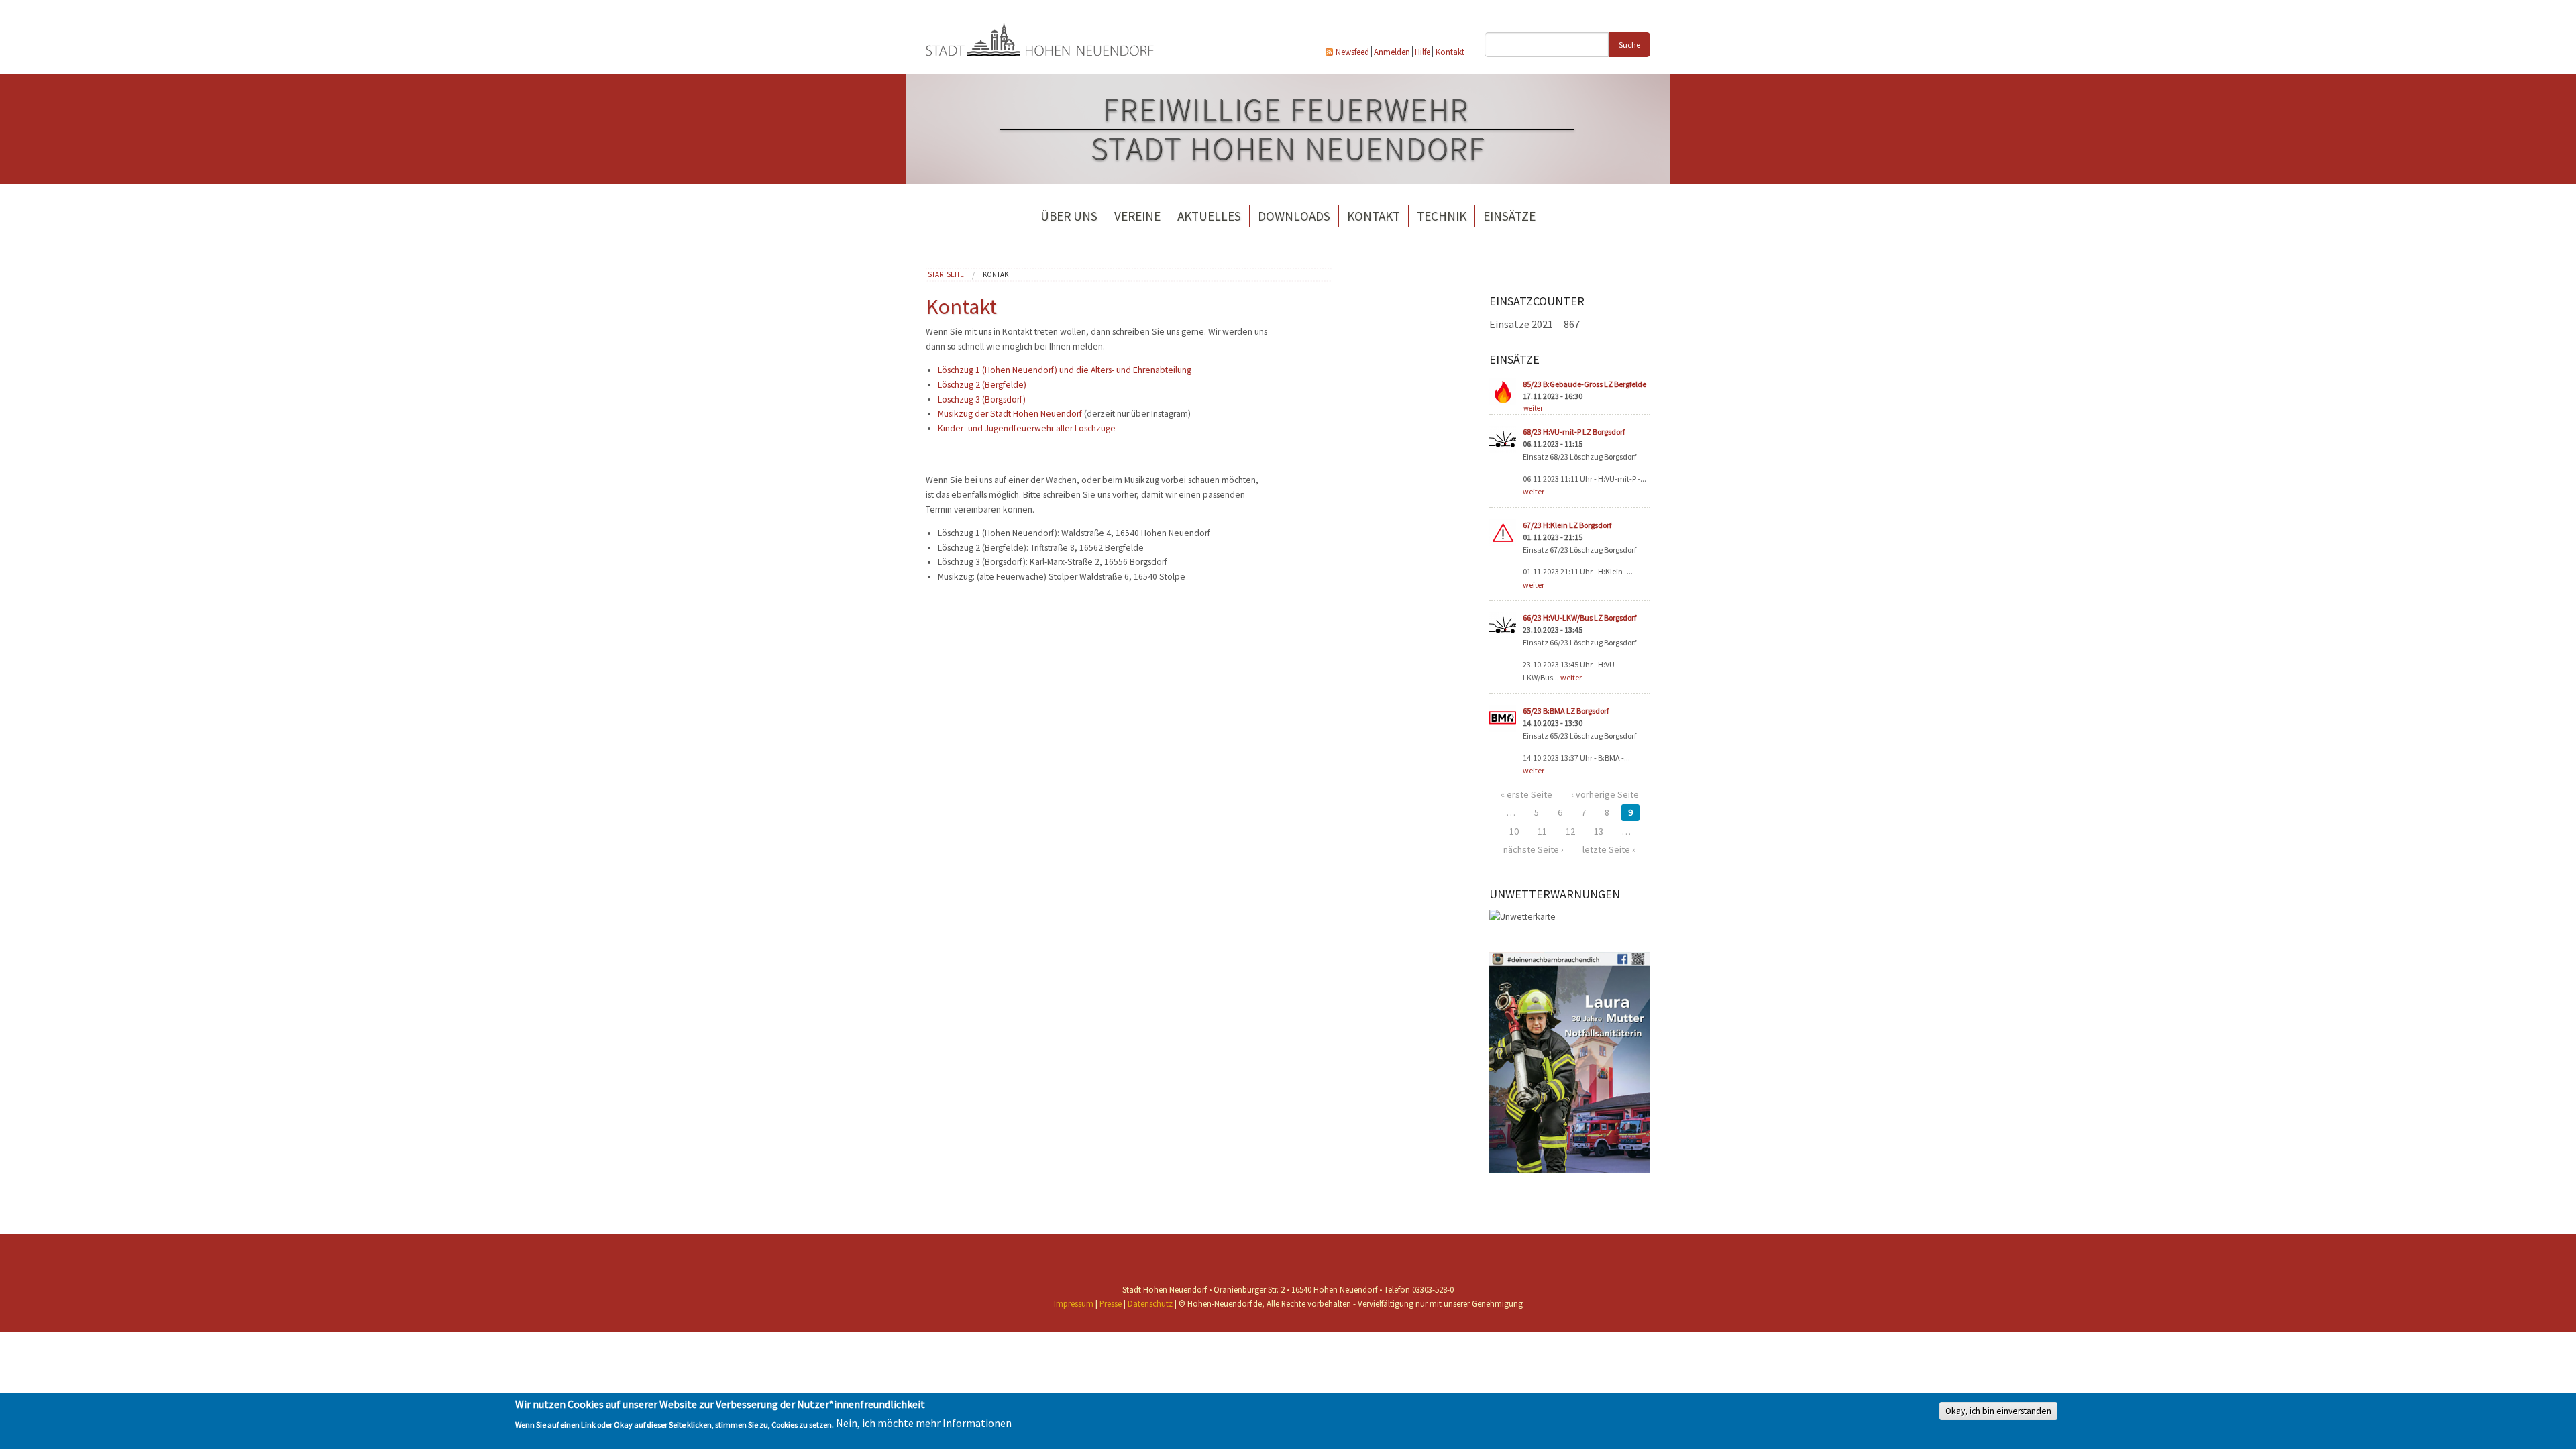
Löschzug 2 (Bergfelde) (982, 385)
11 (1542, 831)
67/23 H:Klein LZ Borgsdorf (1567, 525)
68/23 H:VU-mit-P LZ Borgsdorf (1574, 432)
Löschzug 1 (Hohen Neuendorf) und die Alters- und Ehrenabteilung (1065, 370)
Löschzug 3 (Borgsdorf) (982, 399)
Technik (1442, 216)
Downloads (1294, 216)
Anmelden (1392, 52)
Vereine (1137, 216)
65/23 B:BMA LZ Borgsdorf (1566, 711)
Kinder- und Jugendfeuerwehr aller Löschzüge (1027, 428)
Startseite (946, 274)
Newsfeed (1352, 52)
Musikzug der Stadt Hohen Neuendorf (1010, 414)
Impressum (1074, 1303)
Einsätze (1509, 216)
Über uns (1069, 216)
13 (1599, 831)
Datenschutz (1150, 1303)
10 (1514, 831)
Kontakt (1450, 52)
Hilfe (1423, 52)
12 (1570, 831)
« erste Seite (1526, 794)
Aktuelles (1209, 216)
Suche (1629, 45)
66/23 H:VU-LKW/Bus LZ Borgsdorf (1579, 618)
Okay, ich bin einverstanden (1998, 1412)
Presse (1111, 1303)
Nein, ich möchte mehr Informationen (924, 1424)
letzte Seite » (1609, 849)
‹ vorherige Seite (1605, 794)
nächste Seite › (1534, 849)
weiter (1533, 408)
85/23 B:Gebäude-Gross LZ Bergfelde (1585, 384)
